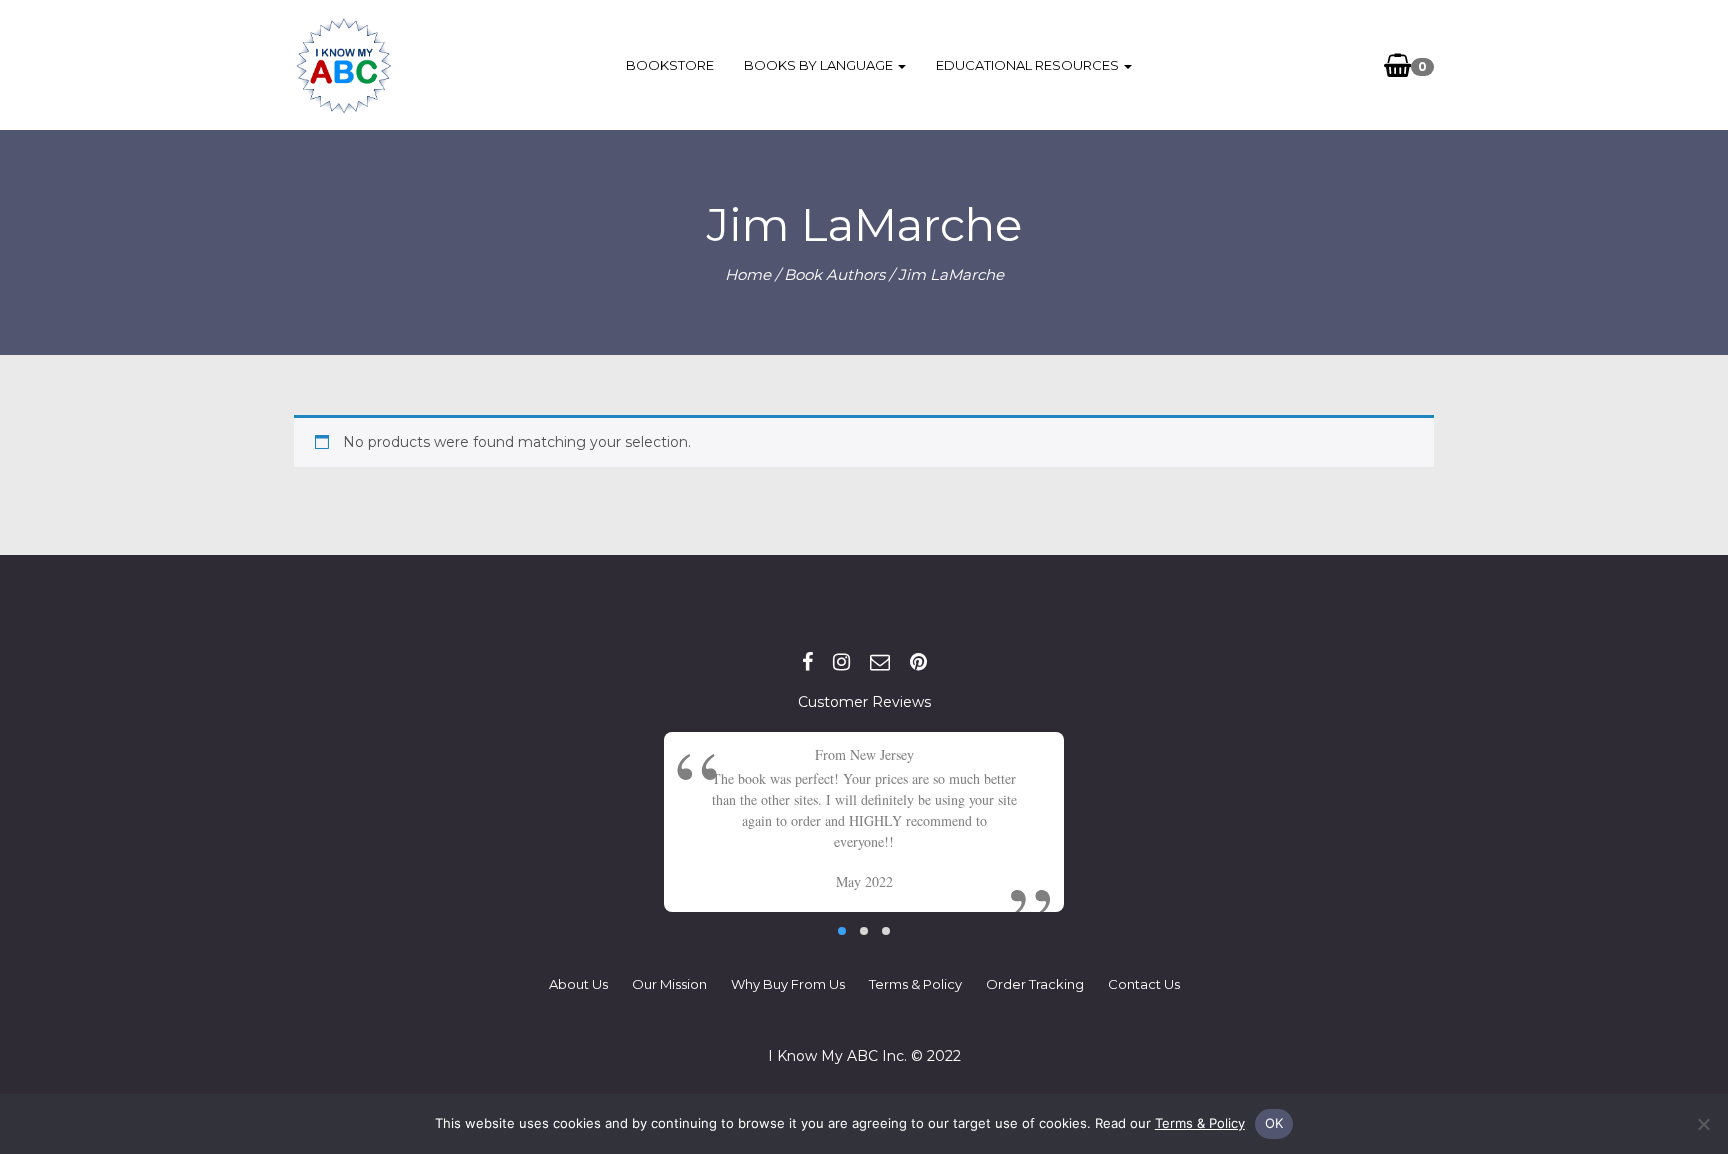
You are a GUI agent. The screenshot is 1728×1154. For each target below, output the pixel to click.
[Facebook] (807, 662)
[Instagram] (841, 662)
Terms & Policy (915, 984)
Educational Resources (1029, 65)
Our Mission (669, 984)
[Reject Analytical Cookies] (1703, 1124)
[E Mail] (880, 662)
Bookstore (670, 65)
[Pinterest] (918, 662)
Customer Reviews (864, 702)
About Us (578, 984)
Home (748, 274)
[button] (842, 931)
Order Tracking (1035, 984)
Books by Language (820, 65)
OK (1274, 1123)
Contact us (1144, 984)
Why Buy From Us (788, 984)
